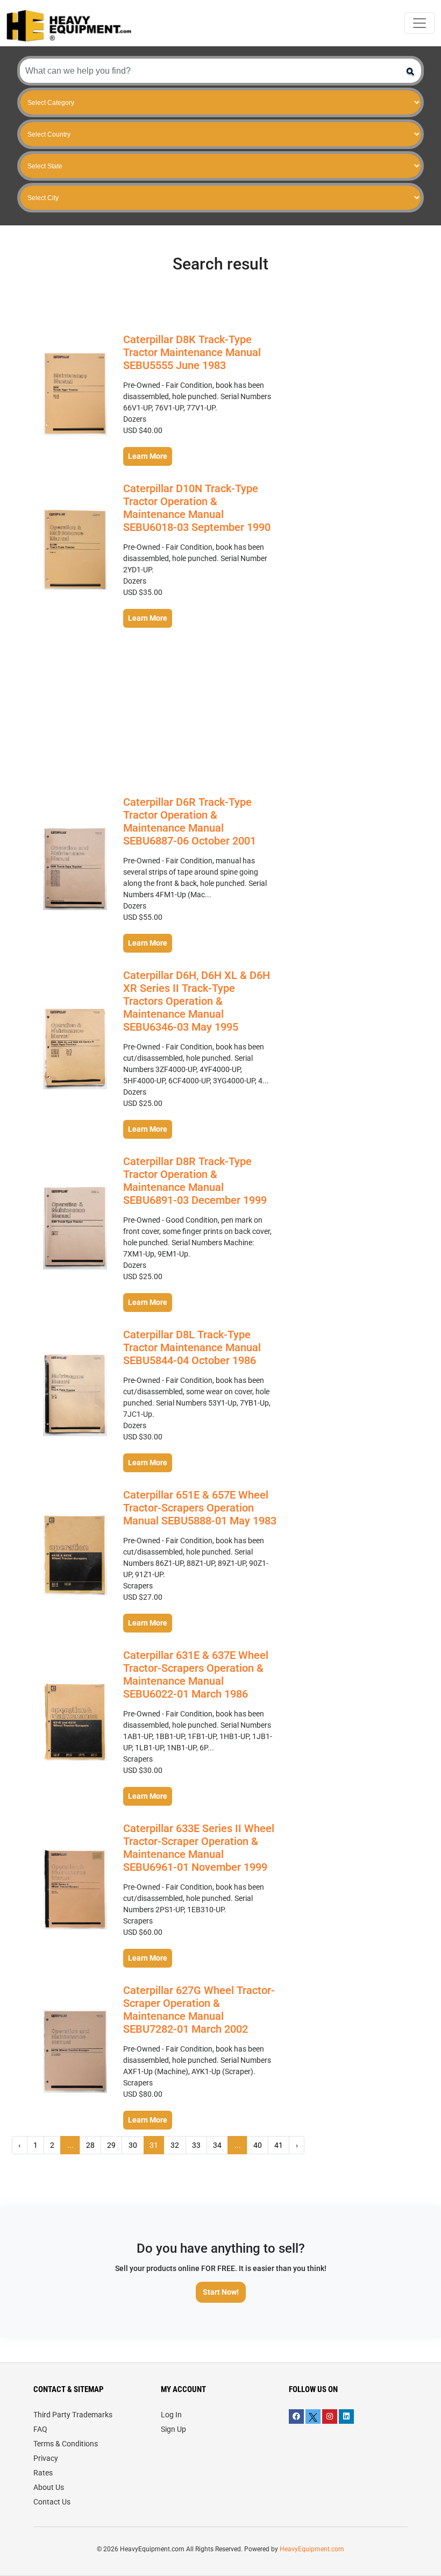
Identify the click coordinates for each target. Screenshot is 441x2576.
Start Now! (221, 2292)
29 (111, 2145)
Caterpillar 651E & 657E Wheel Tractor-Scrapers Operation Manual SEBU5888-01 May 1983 (200, 1508)
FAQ (40, 2429)
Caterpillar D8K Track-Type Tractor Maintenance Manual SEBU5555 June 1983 (192, 352)
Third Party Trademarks (73, 2415)
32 (175, 2145)
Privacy (46, 2458)
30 (133, 2145)
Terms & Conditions (66, 2444)
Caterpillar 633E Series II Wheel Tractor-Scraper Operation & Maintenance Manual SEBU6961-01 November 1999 (199, 1848)
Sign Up (173, 2429)
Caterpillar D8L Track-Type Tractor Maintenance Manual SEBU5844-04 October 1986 (192, 1347)
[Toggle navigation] (419, 23)
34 (217, 2145)
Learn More (148, 456)
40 (258, 2145)
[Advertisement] (158, 709)
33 (196, 2145)
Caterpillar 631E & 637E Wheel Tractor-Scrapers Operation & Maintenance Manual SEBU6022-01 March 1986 (196, 1674)
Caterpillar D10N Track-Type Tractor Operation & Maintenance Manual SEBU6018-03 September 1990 (197, 508)
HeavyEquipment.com (312, 2549)
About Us (49, 2487)
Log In (171, 2415)
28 (90, 2145)
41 (279, 2145)
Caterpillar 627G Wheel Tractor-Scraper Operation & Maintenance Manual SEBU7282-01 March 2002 (199, 2010)
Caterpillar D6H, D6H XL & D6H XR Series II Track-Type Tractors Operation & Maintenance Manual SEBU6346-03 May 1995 (197, 1001)
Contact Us (52, 2502)
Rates (43, 2473)
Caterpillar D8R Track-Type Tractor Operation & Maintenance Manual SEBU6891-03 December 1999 (195, 1181)
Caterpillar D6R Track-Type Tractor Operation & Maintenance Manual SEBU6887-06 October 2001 (190, 821)
